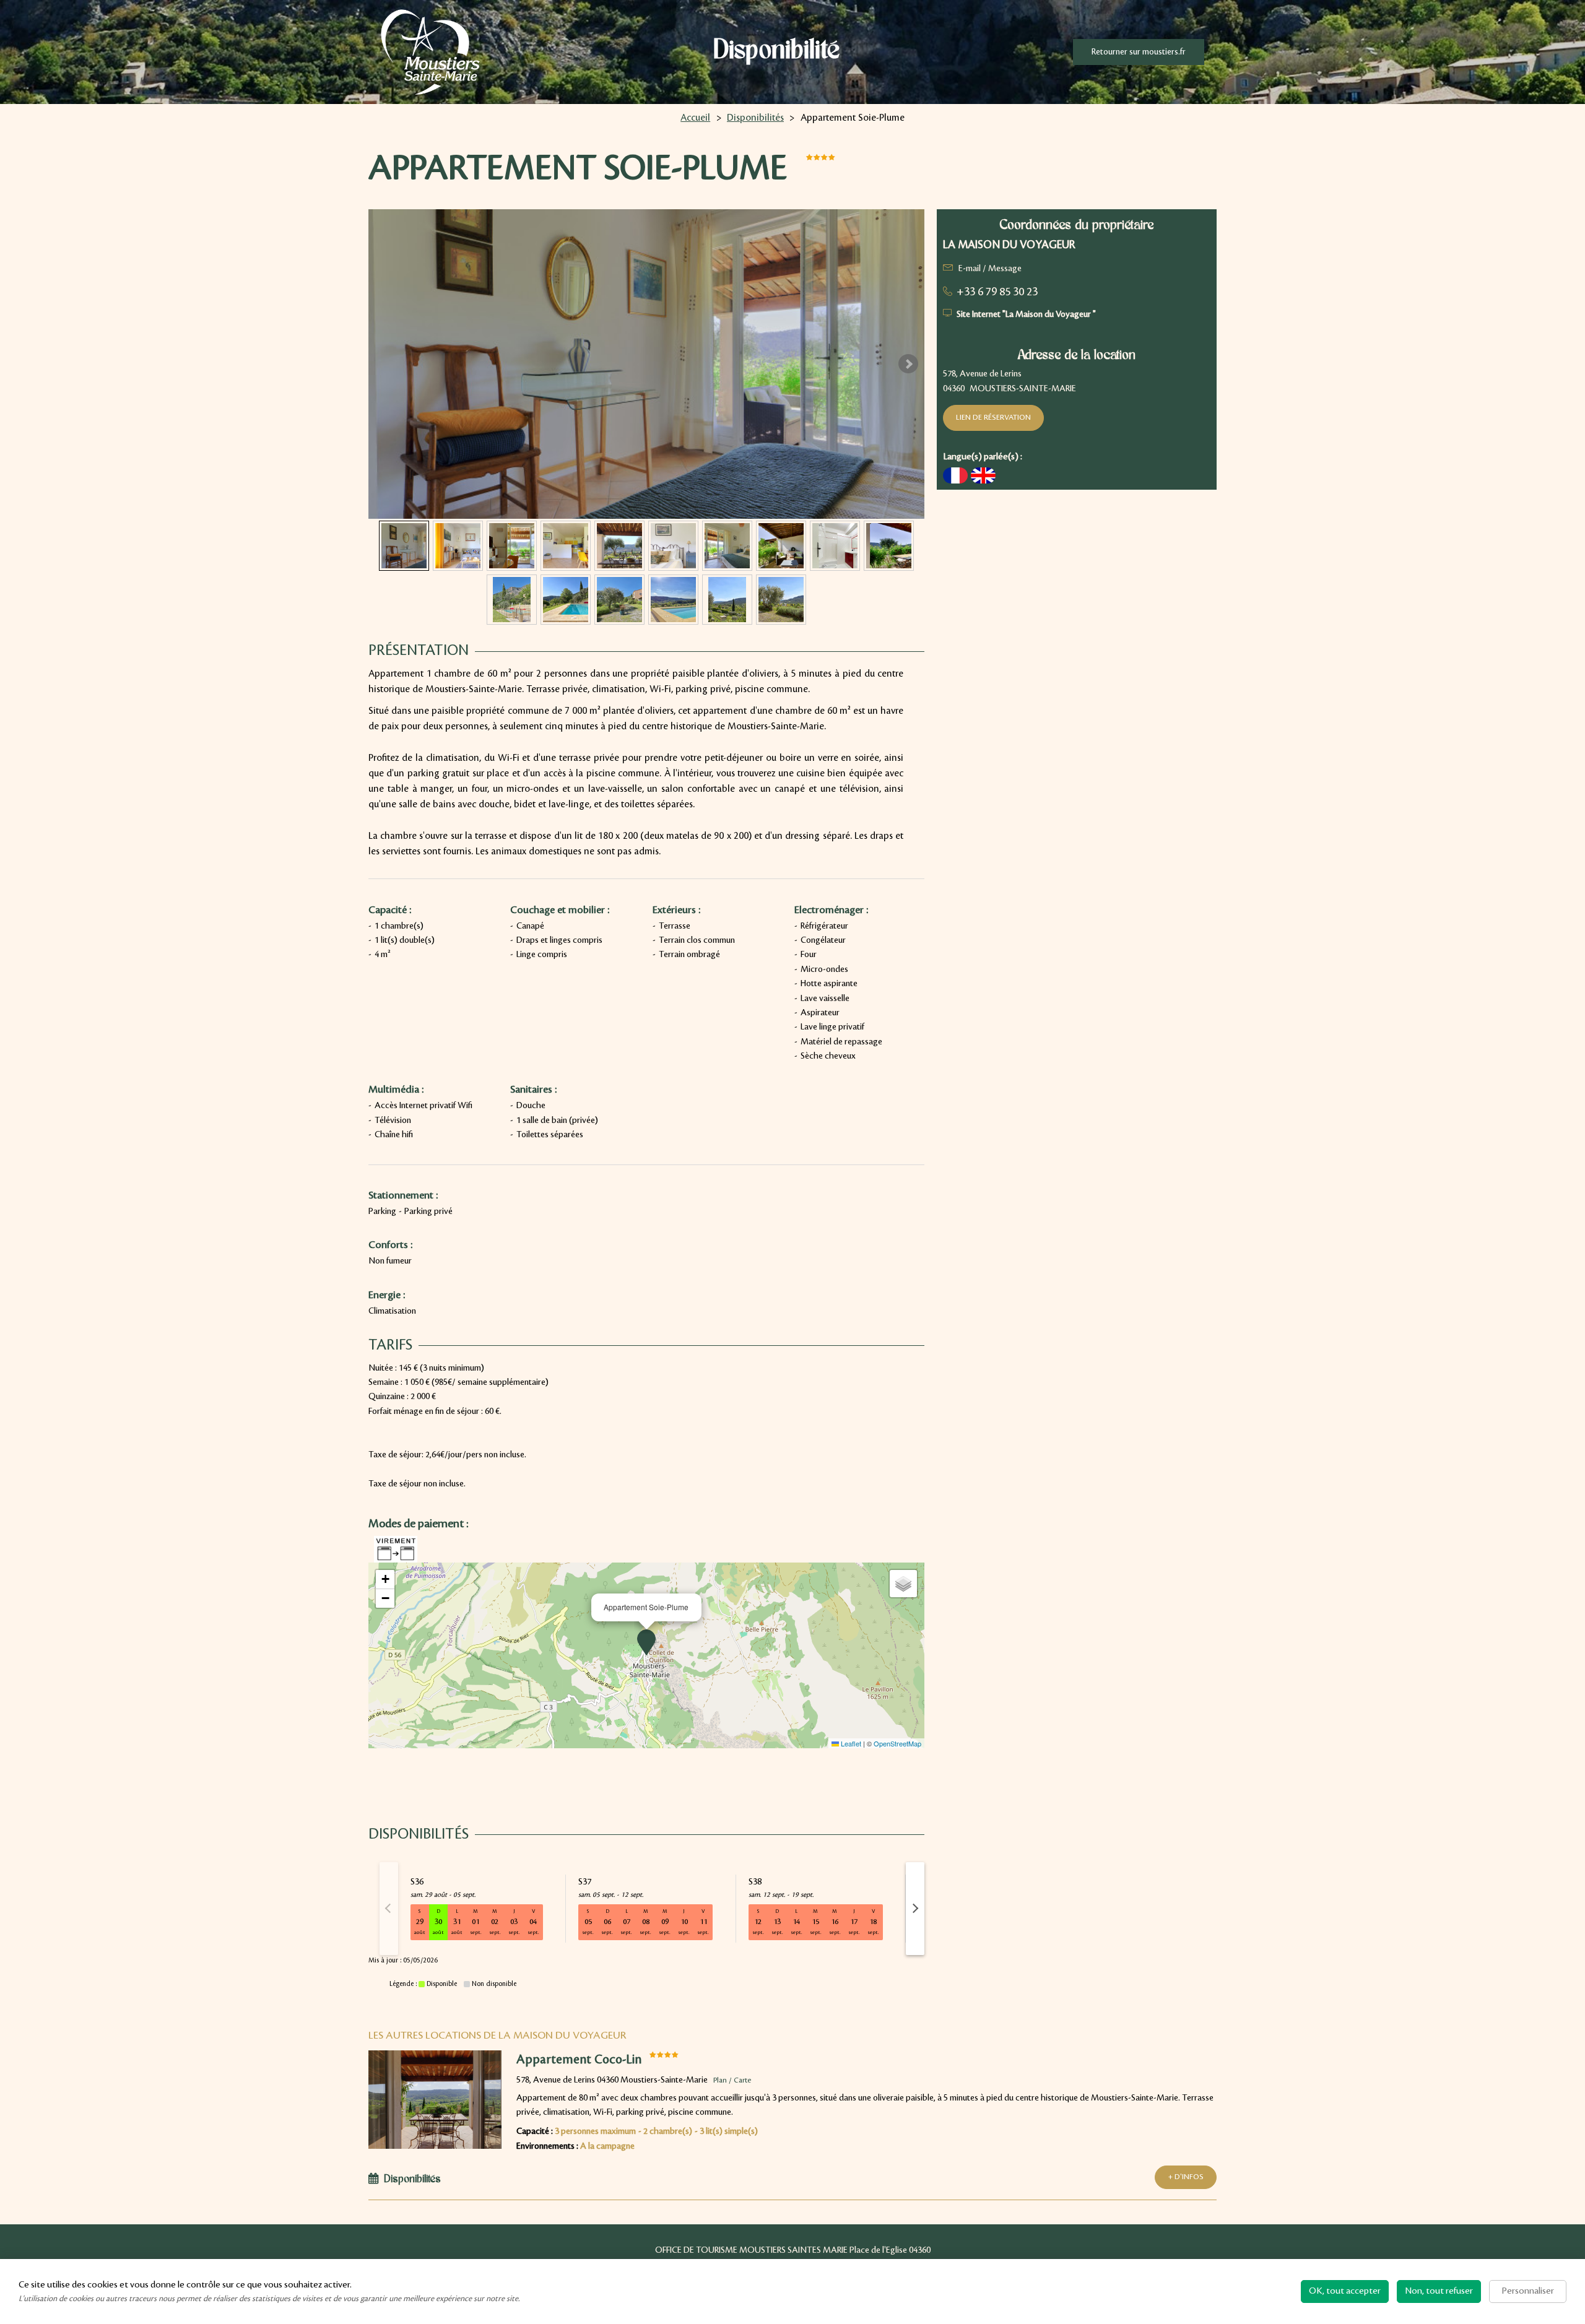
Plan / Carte (732, 2080)
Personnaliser (1528, 2291)
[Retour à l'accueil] (430, 52)
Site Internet (1026, 314)
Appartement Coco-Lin (579, 2060)
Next (908, 364)
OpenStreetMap (897, 1743)
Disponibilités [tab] (412, 2180)
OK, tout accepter (1345, 2291)
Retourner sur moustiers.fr (1139, 52)
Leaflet (850, 1743)
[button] (646, 1642)
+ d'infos (1186, 2177)
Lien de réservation (993, 418)
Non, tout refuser (1439, 2291)
